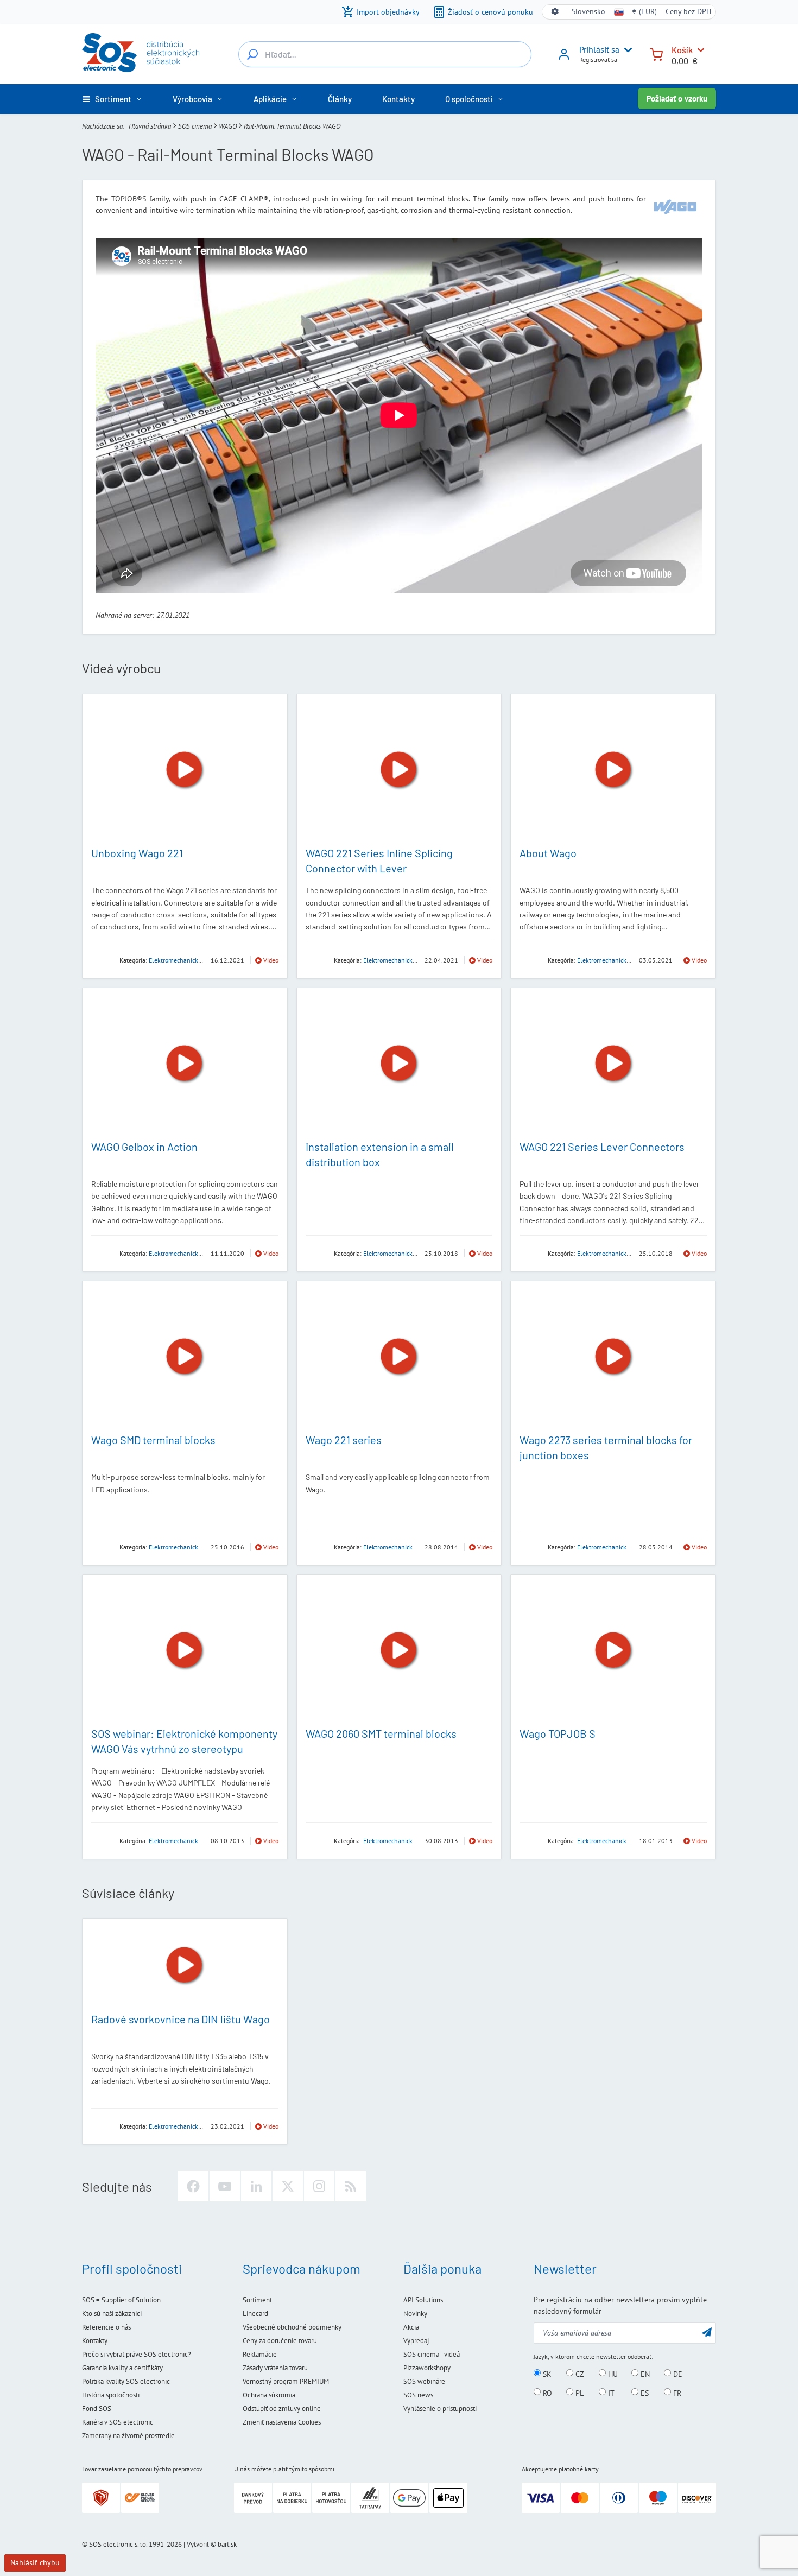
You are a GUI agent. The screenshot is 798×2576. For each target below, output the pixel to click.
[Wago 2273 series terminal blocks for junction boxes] (613, 1357)
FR (676, 2393)
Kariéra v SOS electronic (118, 2422)
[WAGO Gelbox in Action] (185, 1064)
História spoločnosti (111, 2395)
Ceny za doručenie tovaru (280, 2341)
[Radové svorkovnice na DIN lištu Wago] (185, 1965)
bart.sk (227, 2544)
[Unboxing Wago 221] (185, 770)
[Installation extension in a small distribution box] (399, 1064)
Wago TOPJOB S (558, 1733)
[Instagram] (319, 2186)
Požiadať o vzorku (677, 99)
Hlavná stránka (150, 126)
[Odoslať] (707, 2332)
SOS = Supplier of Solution (121, 2300)
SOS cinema (195, 126)
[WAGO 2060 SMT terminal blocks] (399, 1650)
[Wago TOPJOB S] (613, 1650)
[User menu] (626, 50)
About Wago (548, 853)
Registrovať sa (598, 59)
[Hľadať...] (252, 54)
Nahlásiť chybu (35, 2562)
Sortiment (257, 2300)
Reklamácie (260, 2354)
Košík (682, 50)
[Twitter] (288, 2186)
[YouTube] (225, 2186)
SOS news (418, 2395)
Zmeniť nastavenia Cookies (282, 2422)
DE (677, 2374)
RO (546, 2393)
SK (546, 2374)
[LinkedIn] (256, 2186)
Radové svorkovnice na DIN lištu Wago (180, 2019)
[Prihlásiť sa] (564, 58)
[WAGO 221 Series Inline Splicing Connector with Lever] (399, 770)
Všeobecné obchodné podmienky (292, 2327)
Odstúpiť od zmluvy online (282, 2409)
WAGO (228, 126)
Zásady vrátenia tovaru (275, 2368)
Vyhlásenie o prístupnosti (440, 2409)
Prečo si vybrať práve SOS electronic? (137, 2354)
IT (610, 2393)
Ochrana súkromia (269, 2395)
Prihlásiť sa (599, 49)
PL (578, 2393)
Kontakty (95, 2341)
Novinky (415, 2314)
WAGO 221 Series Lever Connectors (602, 1147)
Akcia (411, 2327)
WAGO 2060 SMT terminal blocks (381, 1733)
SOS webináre (424, 2381)
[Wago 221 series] (399, 1357)
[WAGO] (675, 207)
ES (644, 2393)
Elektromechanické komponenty (193, 960)
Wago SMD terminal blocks (153, 1440)
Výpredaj (416, 2341)
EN (644, 2374)
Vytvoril (198, 2544)
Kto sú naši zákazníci (112, 2314)
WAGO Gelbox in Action (144, 1147)
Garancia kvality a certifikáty (122, 2368)
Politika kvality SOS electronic (126, 2381)
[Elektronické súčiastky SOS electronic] (141, 53)
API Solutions (423, 2300)
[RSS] (351, 2186)
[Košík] (656, 53)
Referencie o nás (106, 2327)
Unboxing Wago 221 (137, 853)
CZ (579, 2374)
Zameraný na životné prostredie (128, 2436)
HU (612, 2374)
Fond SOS (97, 2409)
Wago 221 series (344, 1440)
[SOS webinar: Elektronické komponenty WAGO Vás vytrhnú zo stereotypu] (185, 1650)
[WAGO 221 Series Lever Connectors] (613, 1064)
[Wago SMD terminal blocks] (185, 1357)
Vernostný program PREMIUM (286, 2381)
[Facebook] (193, 2186)
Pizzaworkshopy (427, 2368)
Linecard (255, 2314)
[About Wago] (613, 770)
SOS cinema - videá (432, 2354)
